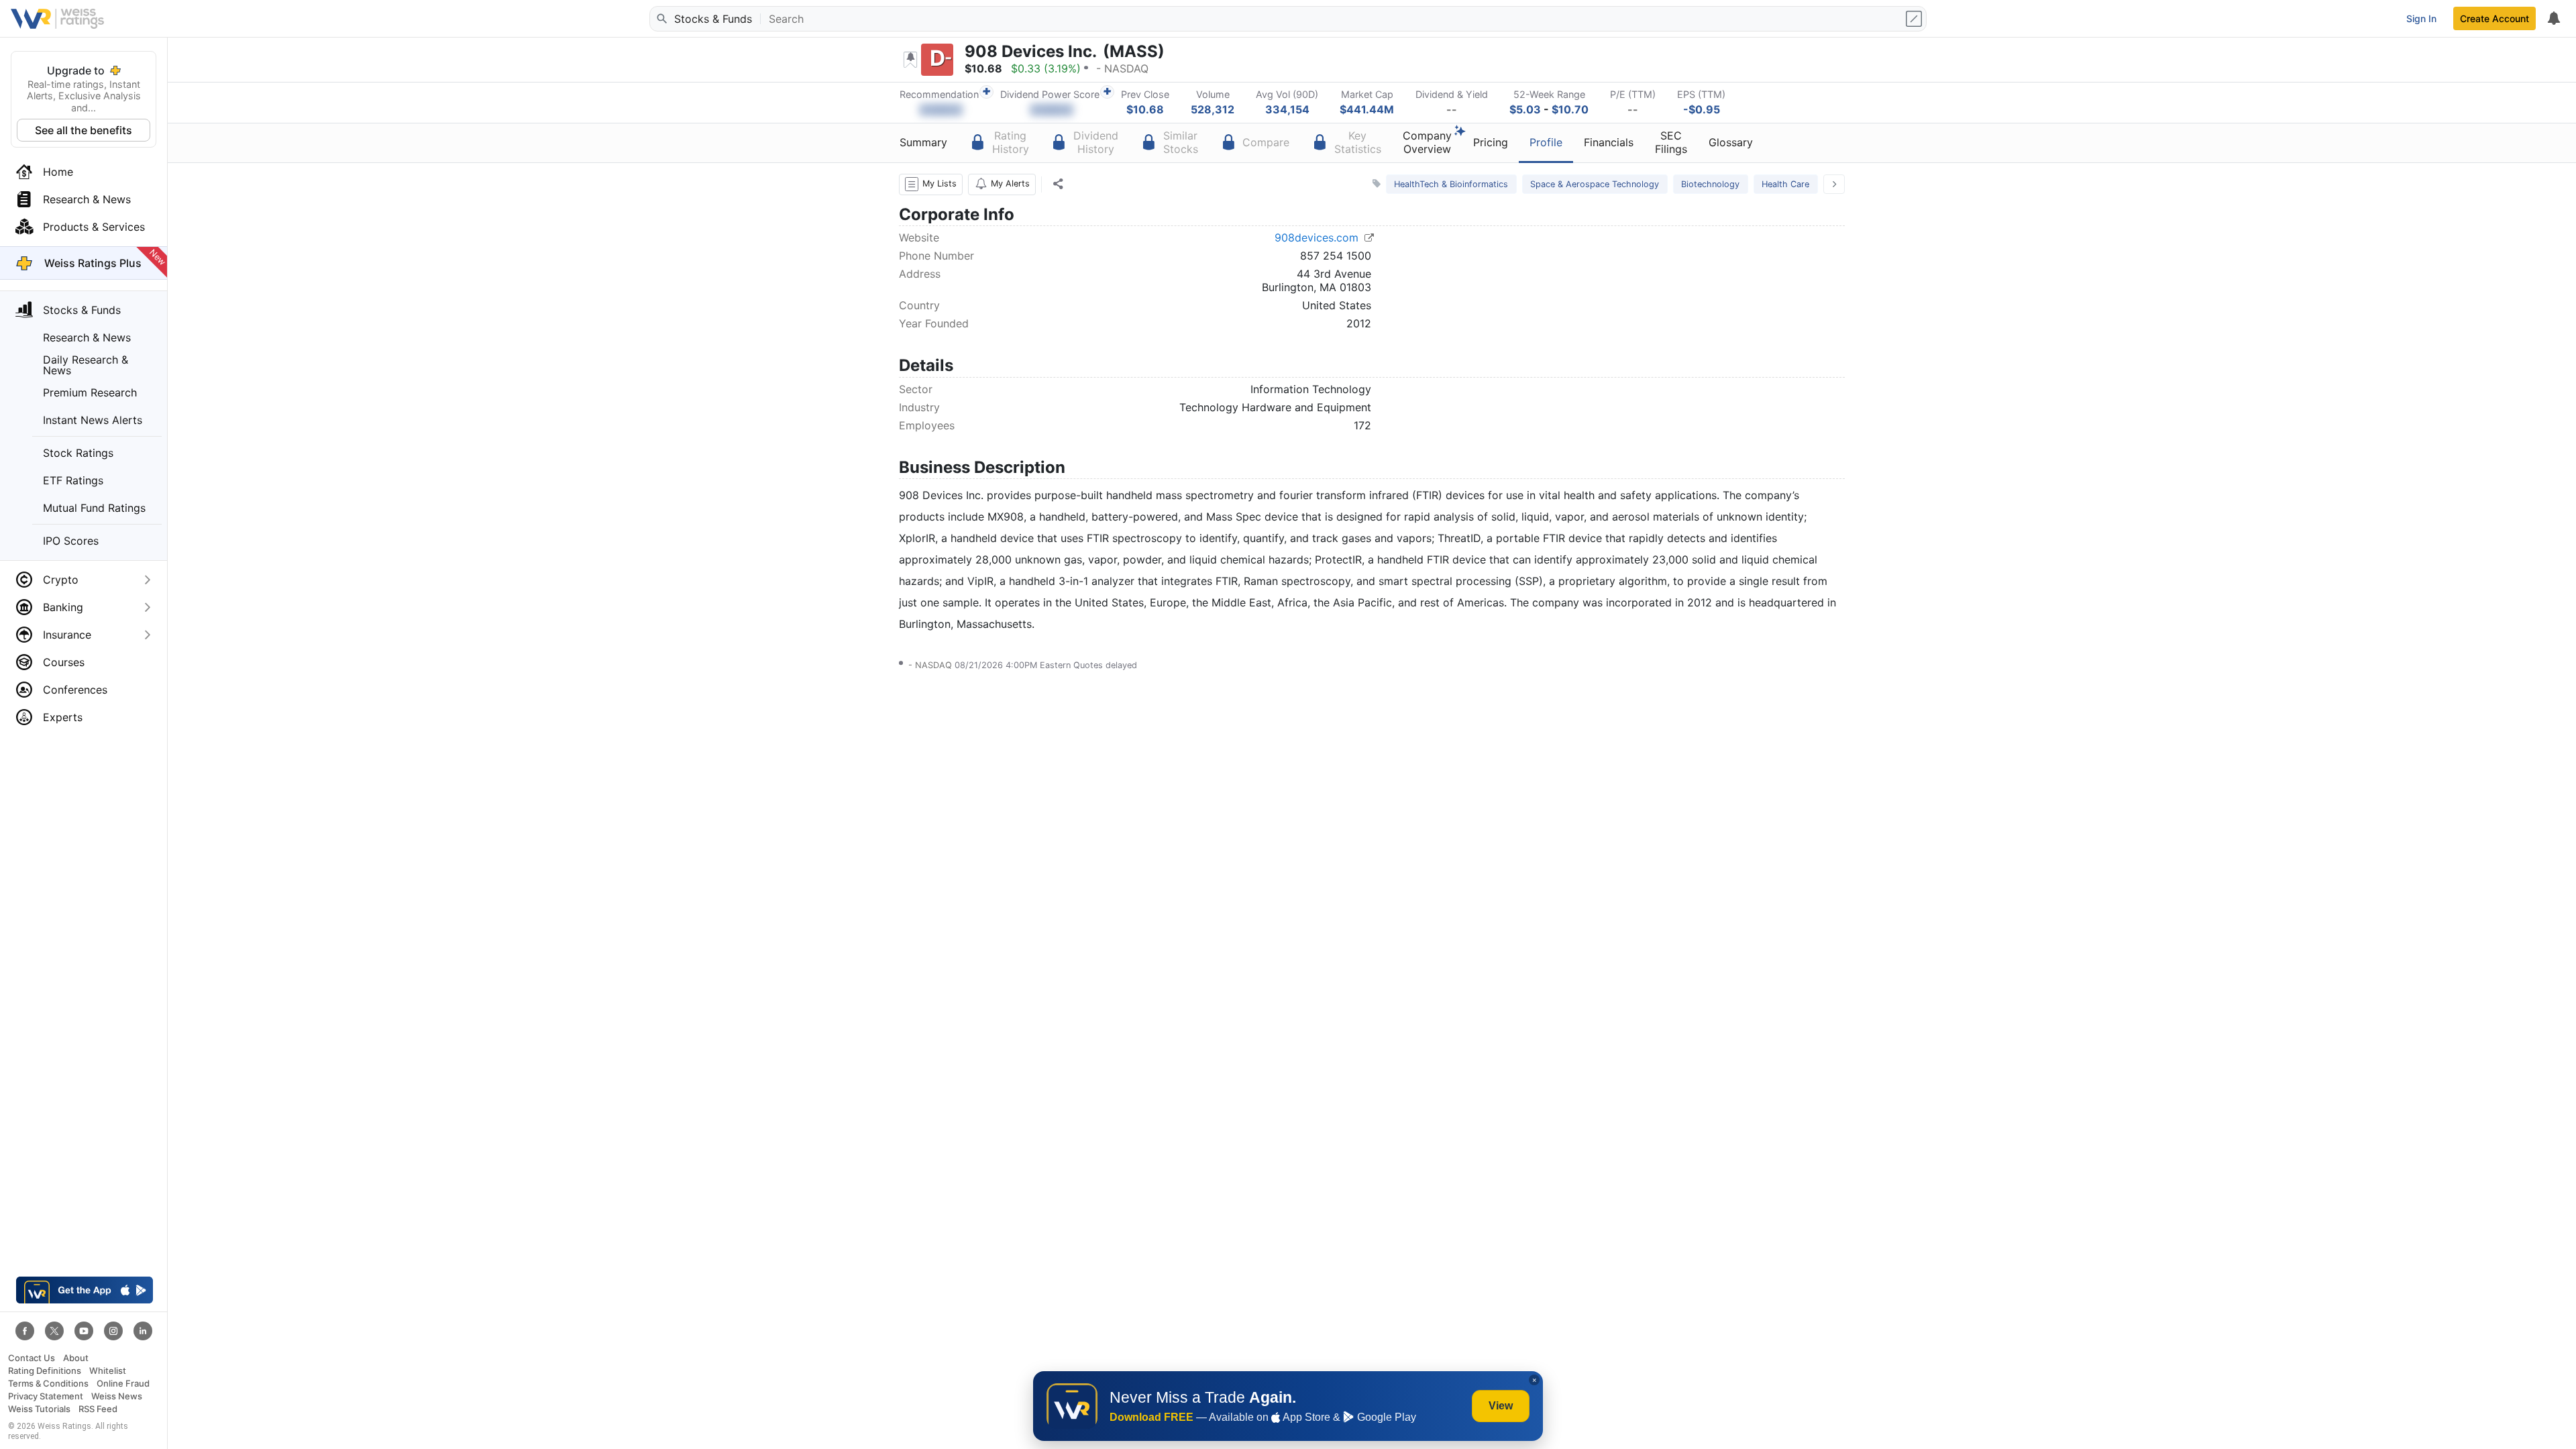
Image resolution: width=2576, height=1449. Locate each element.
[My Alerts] (2553, 19)
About (76, 1358)
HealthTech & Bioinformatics (1451, 184)
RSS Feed (98, 1409)
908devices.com (1318, 237)
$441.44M (1367, 109)
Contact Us (32, 1358)
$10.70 (1570, 109)
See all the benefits (84, 130)
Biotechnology (1710, 184)
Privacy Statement (46, 1396)
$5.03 (1525, 109)
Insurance (67, 635)
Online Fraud (123, 1384)
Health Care (1785, 184)
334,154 (1287, 109)
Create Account (2494, 18)
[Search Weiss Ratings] (661, 19)
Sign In (2421, 18)
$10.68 (1145, 109)
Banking (63, 607)
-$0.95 (1702, 109)
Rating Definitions (45, 1371)
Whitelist (108, 1371)
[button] (931, 184)
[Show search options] (1915, 19)
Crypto (61, 580)
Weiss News (117, 1396)
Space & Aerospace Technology (1595, 184)
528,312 (1213, 109)
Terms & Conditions (48, 1384)
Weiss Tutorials (39, 1409)
